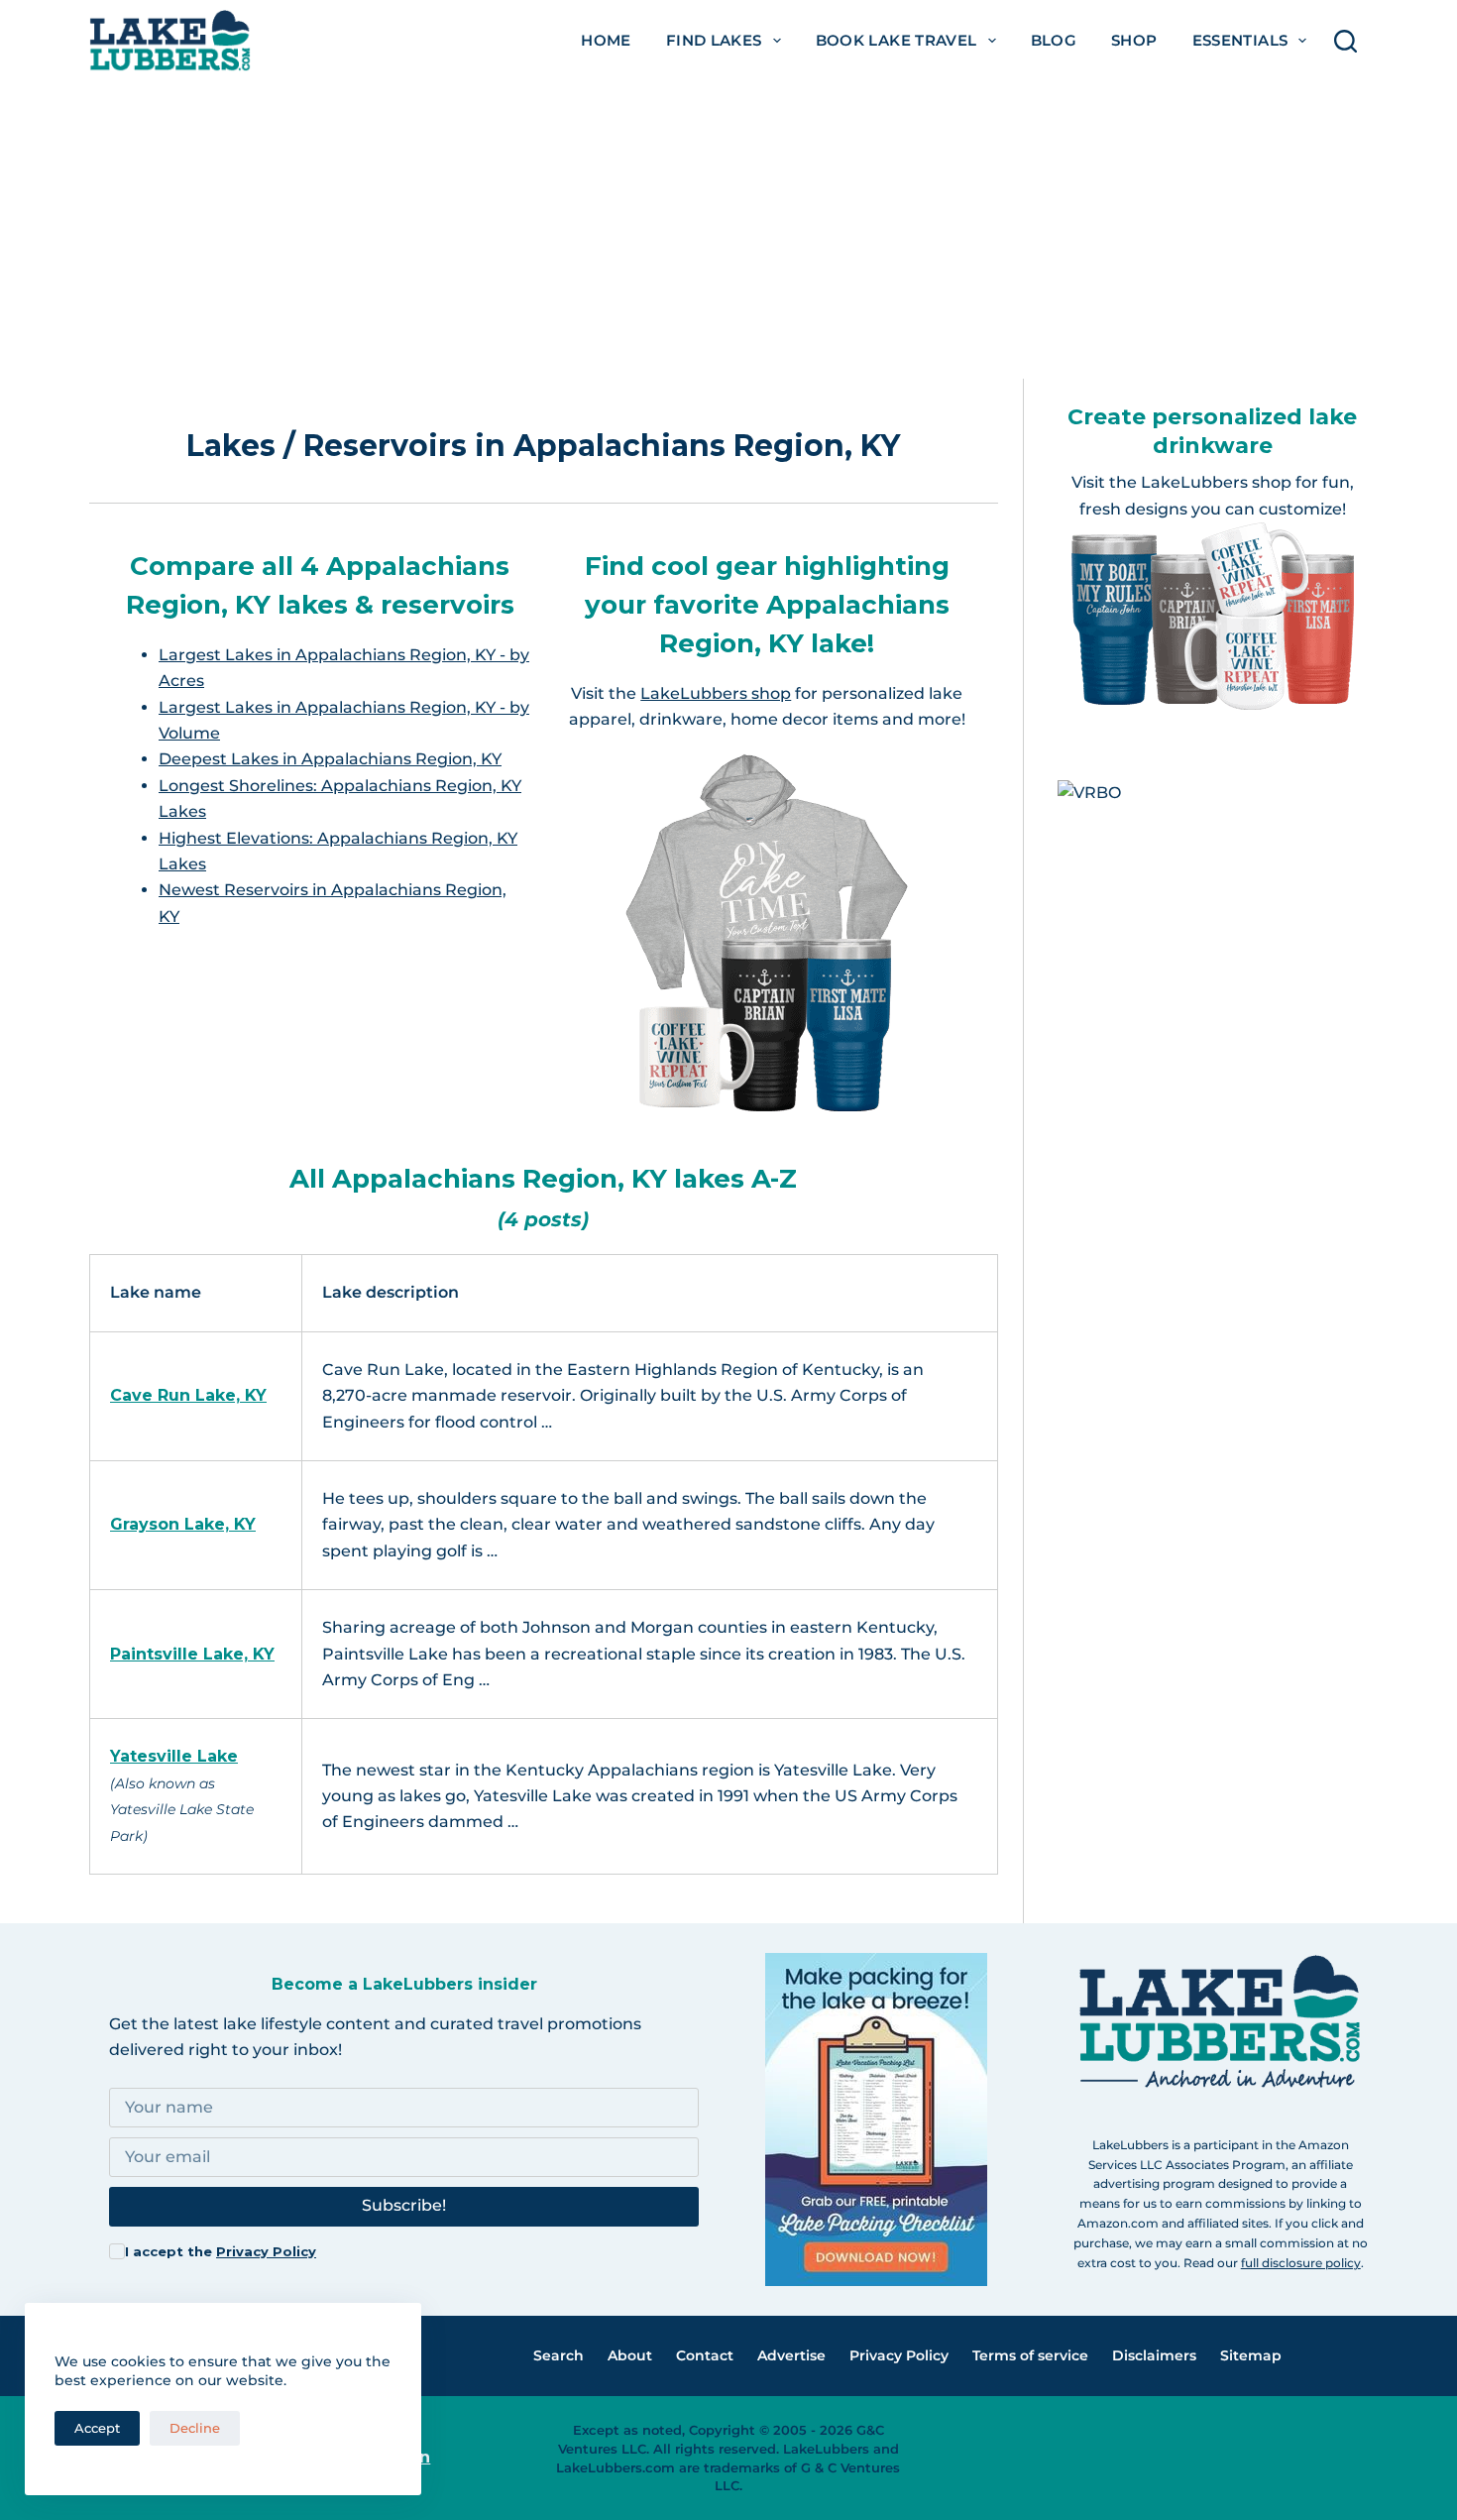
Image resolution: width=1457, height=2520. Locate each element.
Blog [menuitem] (1054, 40)
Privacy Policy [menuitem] (899, 2355)
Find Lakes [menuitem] (714, 40)
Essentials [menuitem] (1240, 40)
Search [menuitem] (559, 2355)
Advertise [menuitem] (791, 2355)
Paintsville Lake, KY (192, 1654)
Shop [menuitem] (1134, 40)
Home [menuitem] (606, 40)
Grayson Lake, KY (183, 1524)
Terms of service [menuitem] (1030, 2355)
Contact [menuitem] (705, 2355)
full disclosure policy (1301, 2263)
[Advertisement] (728, 230)
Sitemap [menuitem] (1251, 2355)
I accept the (221, 2251)
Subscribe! (404, 2205)
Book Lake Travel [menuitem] (897, 40)
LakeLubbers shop (716, 693)
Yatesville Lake (174, 1756)
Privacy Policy (266, 2251)
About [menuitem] (630, 2355)
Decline (195, 2428)
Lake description (391, 1292)
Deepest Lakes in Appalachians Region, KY (330, 759)
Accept (97, 2428)
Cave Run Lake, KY (188, 1395)
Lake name (156, 1292)
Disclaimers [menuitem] (1154, 2355)
